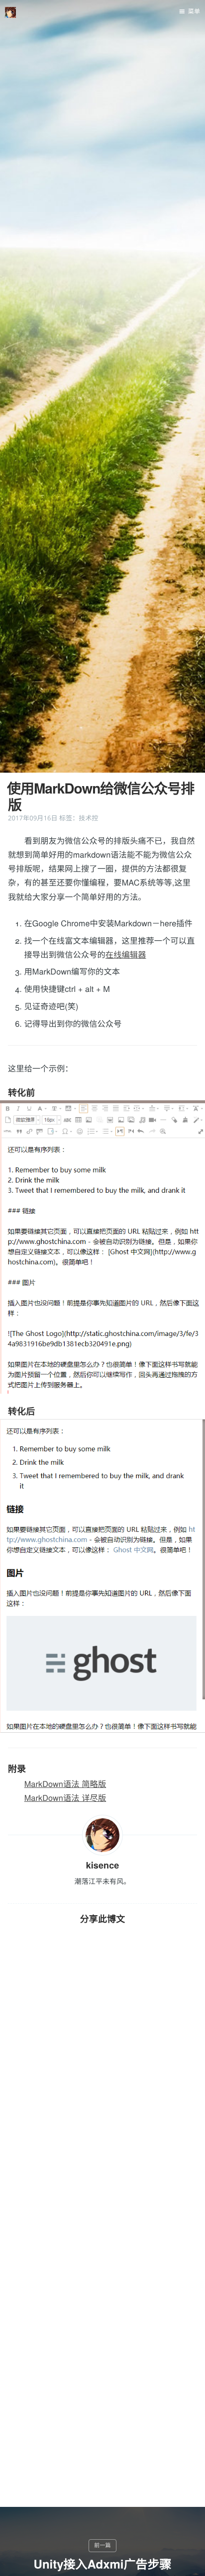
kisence (103, 1865)
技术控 (88, 818)
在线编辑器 (126, 954)
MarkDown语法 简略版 (65, 1783)
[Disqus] (102, 2103)
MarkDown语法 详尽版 (65, 1797)
